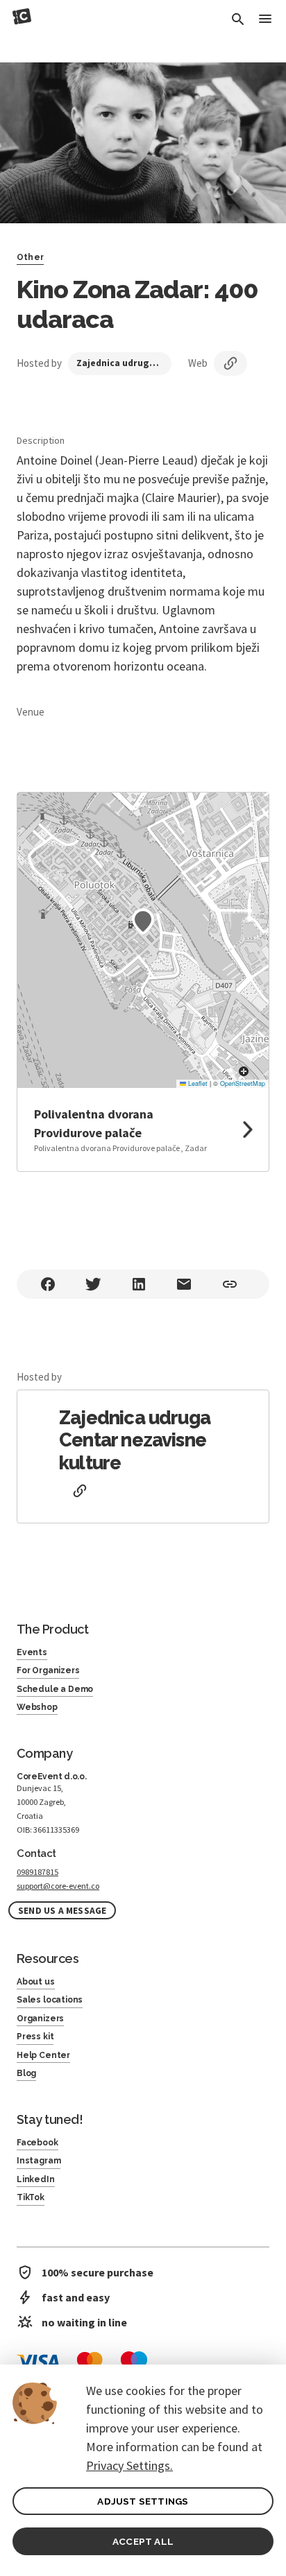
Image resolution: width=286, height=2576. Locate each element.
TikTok (31, 2197)
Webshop (37, 1707)
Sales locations (50, 2000)
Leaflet (197, 1083)
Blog (26, 2073)
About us (36, 1982)
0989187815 (37, 1872)
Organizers (40, 2019)
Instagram (39, 2161)
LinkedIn (36, 2179)
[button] (143, 922)
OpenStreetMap (243, 1083)
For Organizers (48, 1670)
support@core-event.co (58, 1886)
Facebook (37, 2143)
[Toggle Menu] (265, 20)
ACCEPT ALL (143, 2541)
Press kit (35, 2037)
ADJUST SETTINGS (143, 2501)
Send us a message (62, 1911)
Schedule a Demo (55, 1689)
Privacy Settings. (129, 2465)
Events (32, 1652)
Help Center (43, 2055)
